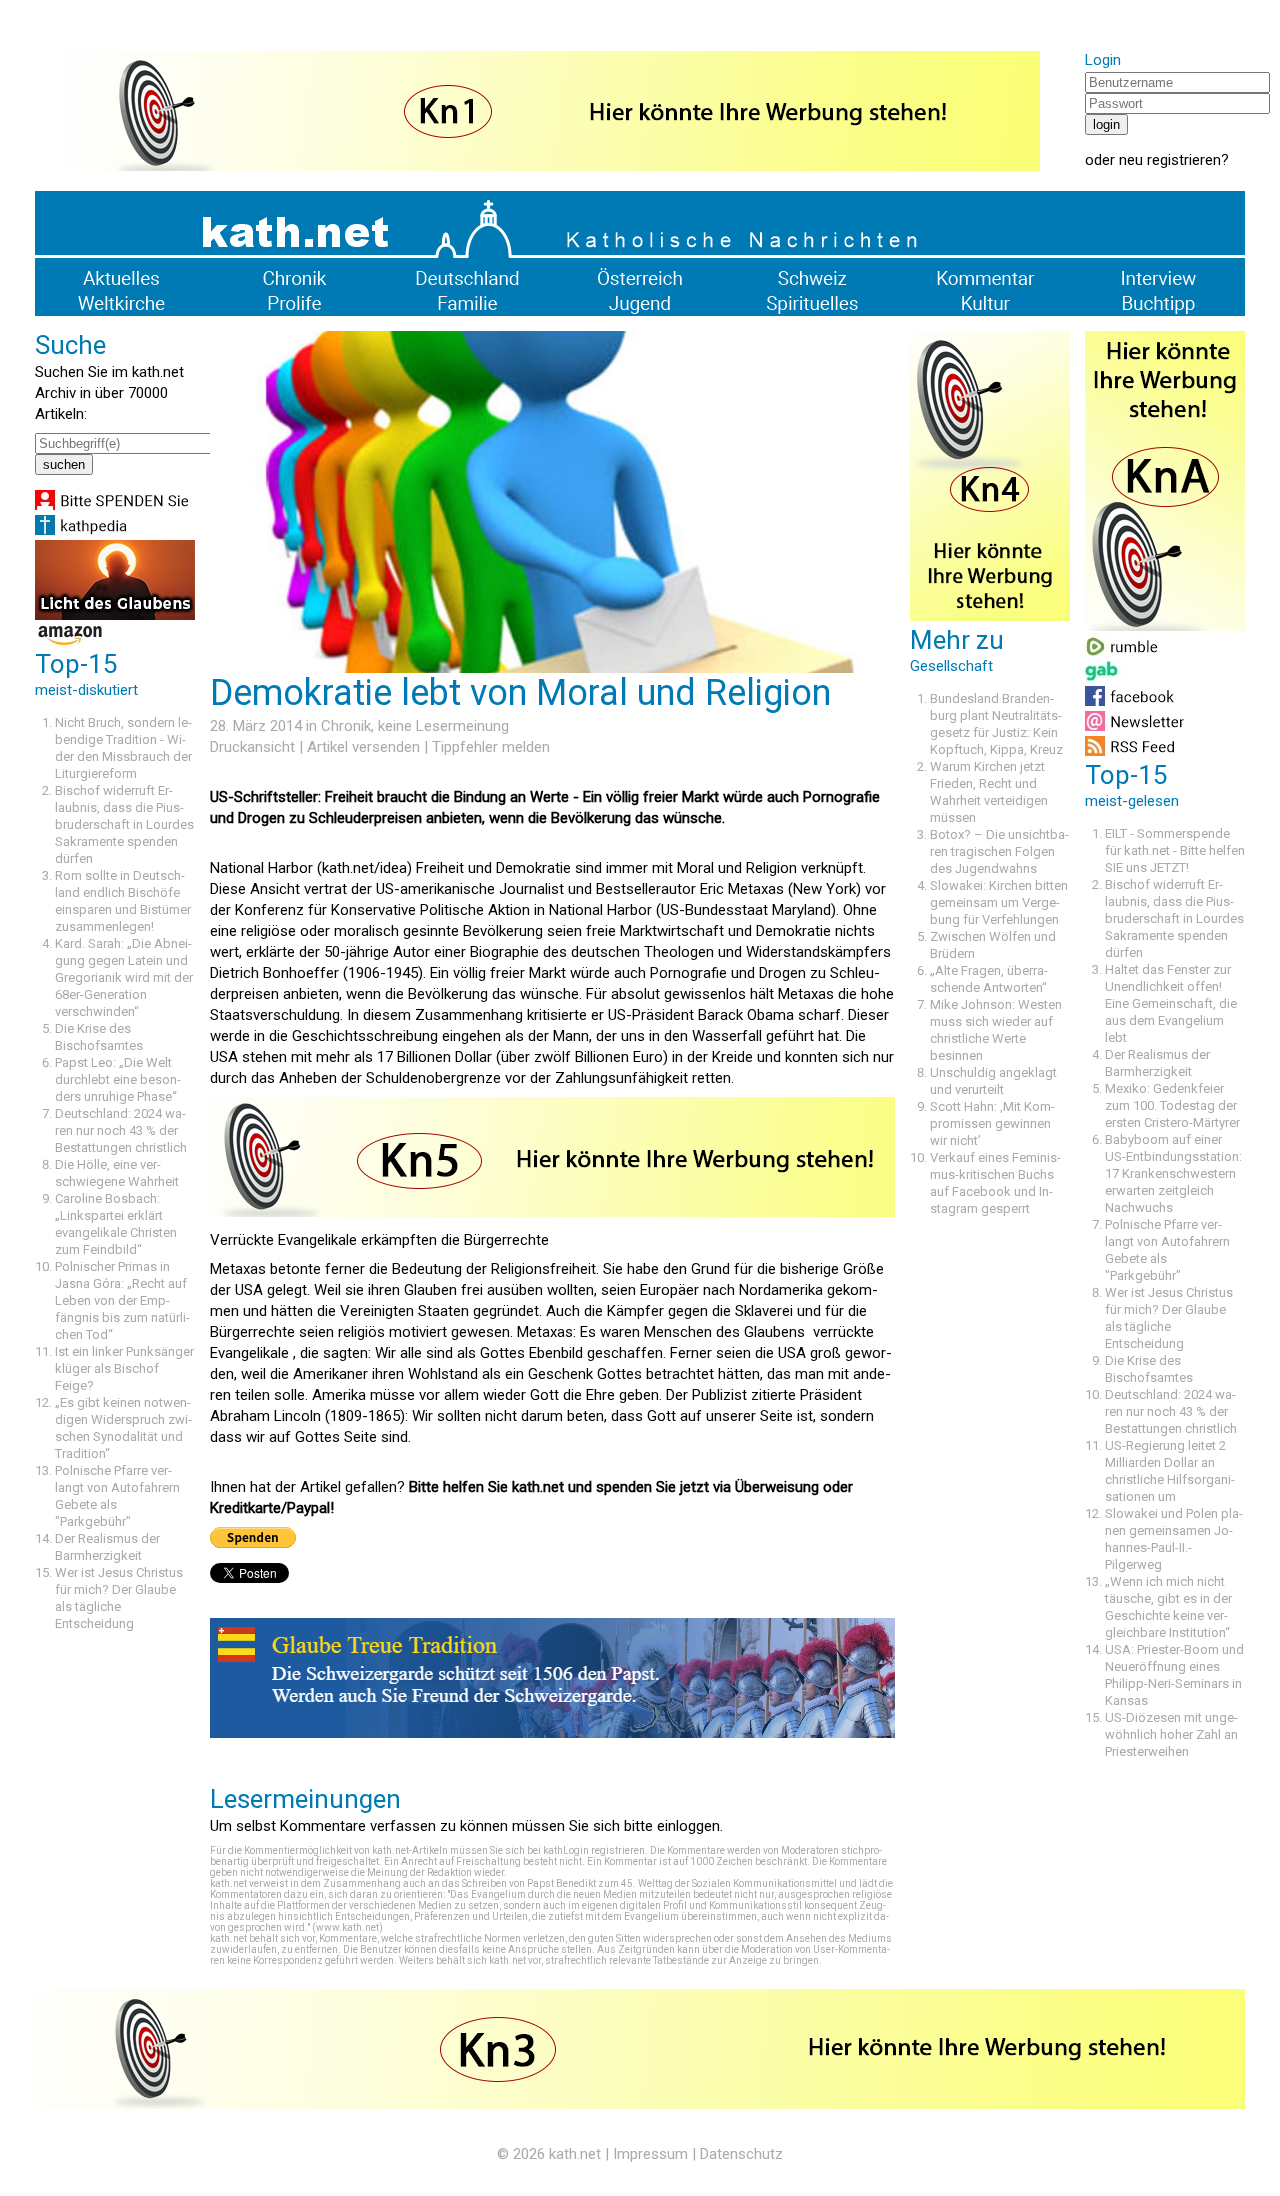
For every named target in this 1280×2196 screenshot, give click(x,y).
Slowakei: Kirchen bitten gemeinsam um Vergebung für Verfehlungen (999, 902)
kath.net (575, 2154)
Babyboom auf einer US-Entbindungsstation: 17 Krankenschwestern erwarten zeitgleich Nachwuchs (1173, 1173)
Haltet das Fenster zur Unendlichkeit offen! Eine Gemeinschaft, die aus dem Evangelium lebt (1171, 1003)
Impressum (650, 2154)
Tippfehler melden (491, 747)
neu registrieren (1170, 160)
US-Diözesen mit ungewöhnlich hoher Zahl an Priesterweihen (1171, 1734)
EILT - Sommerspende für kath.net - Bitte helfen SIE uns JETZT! (1175, 850)
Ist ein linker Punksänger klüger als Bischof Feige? (124, 1368)
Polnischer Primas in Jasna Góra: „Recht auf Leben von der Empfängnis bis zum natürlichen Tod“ (122, 1300)
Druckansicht (252, 747)
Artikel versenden (363, 747)
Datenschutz (741, 2154)
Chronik (346, 726)
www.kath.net (347, 1927)
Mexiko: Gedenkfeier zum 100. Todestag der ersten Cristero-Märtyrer (1172, 1105)
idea (393, 868)
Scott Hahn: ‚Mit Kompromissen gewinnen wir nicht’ (992, 1123)
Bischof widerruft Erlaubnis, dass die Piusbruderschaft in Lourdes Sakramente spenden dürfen (124, 824)
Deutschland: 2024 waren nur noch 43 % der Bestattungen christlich (121, 1130)
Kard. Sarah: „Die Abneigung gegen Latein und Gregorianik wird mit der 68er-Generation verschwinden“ (124, 977)
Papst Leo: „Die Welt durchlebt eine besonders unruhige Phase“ (118, 1079)
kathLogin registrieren (594, 1850)
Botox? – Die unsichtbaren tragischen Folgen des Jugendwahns (999, 851)
